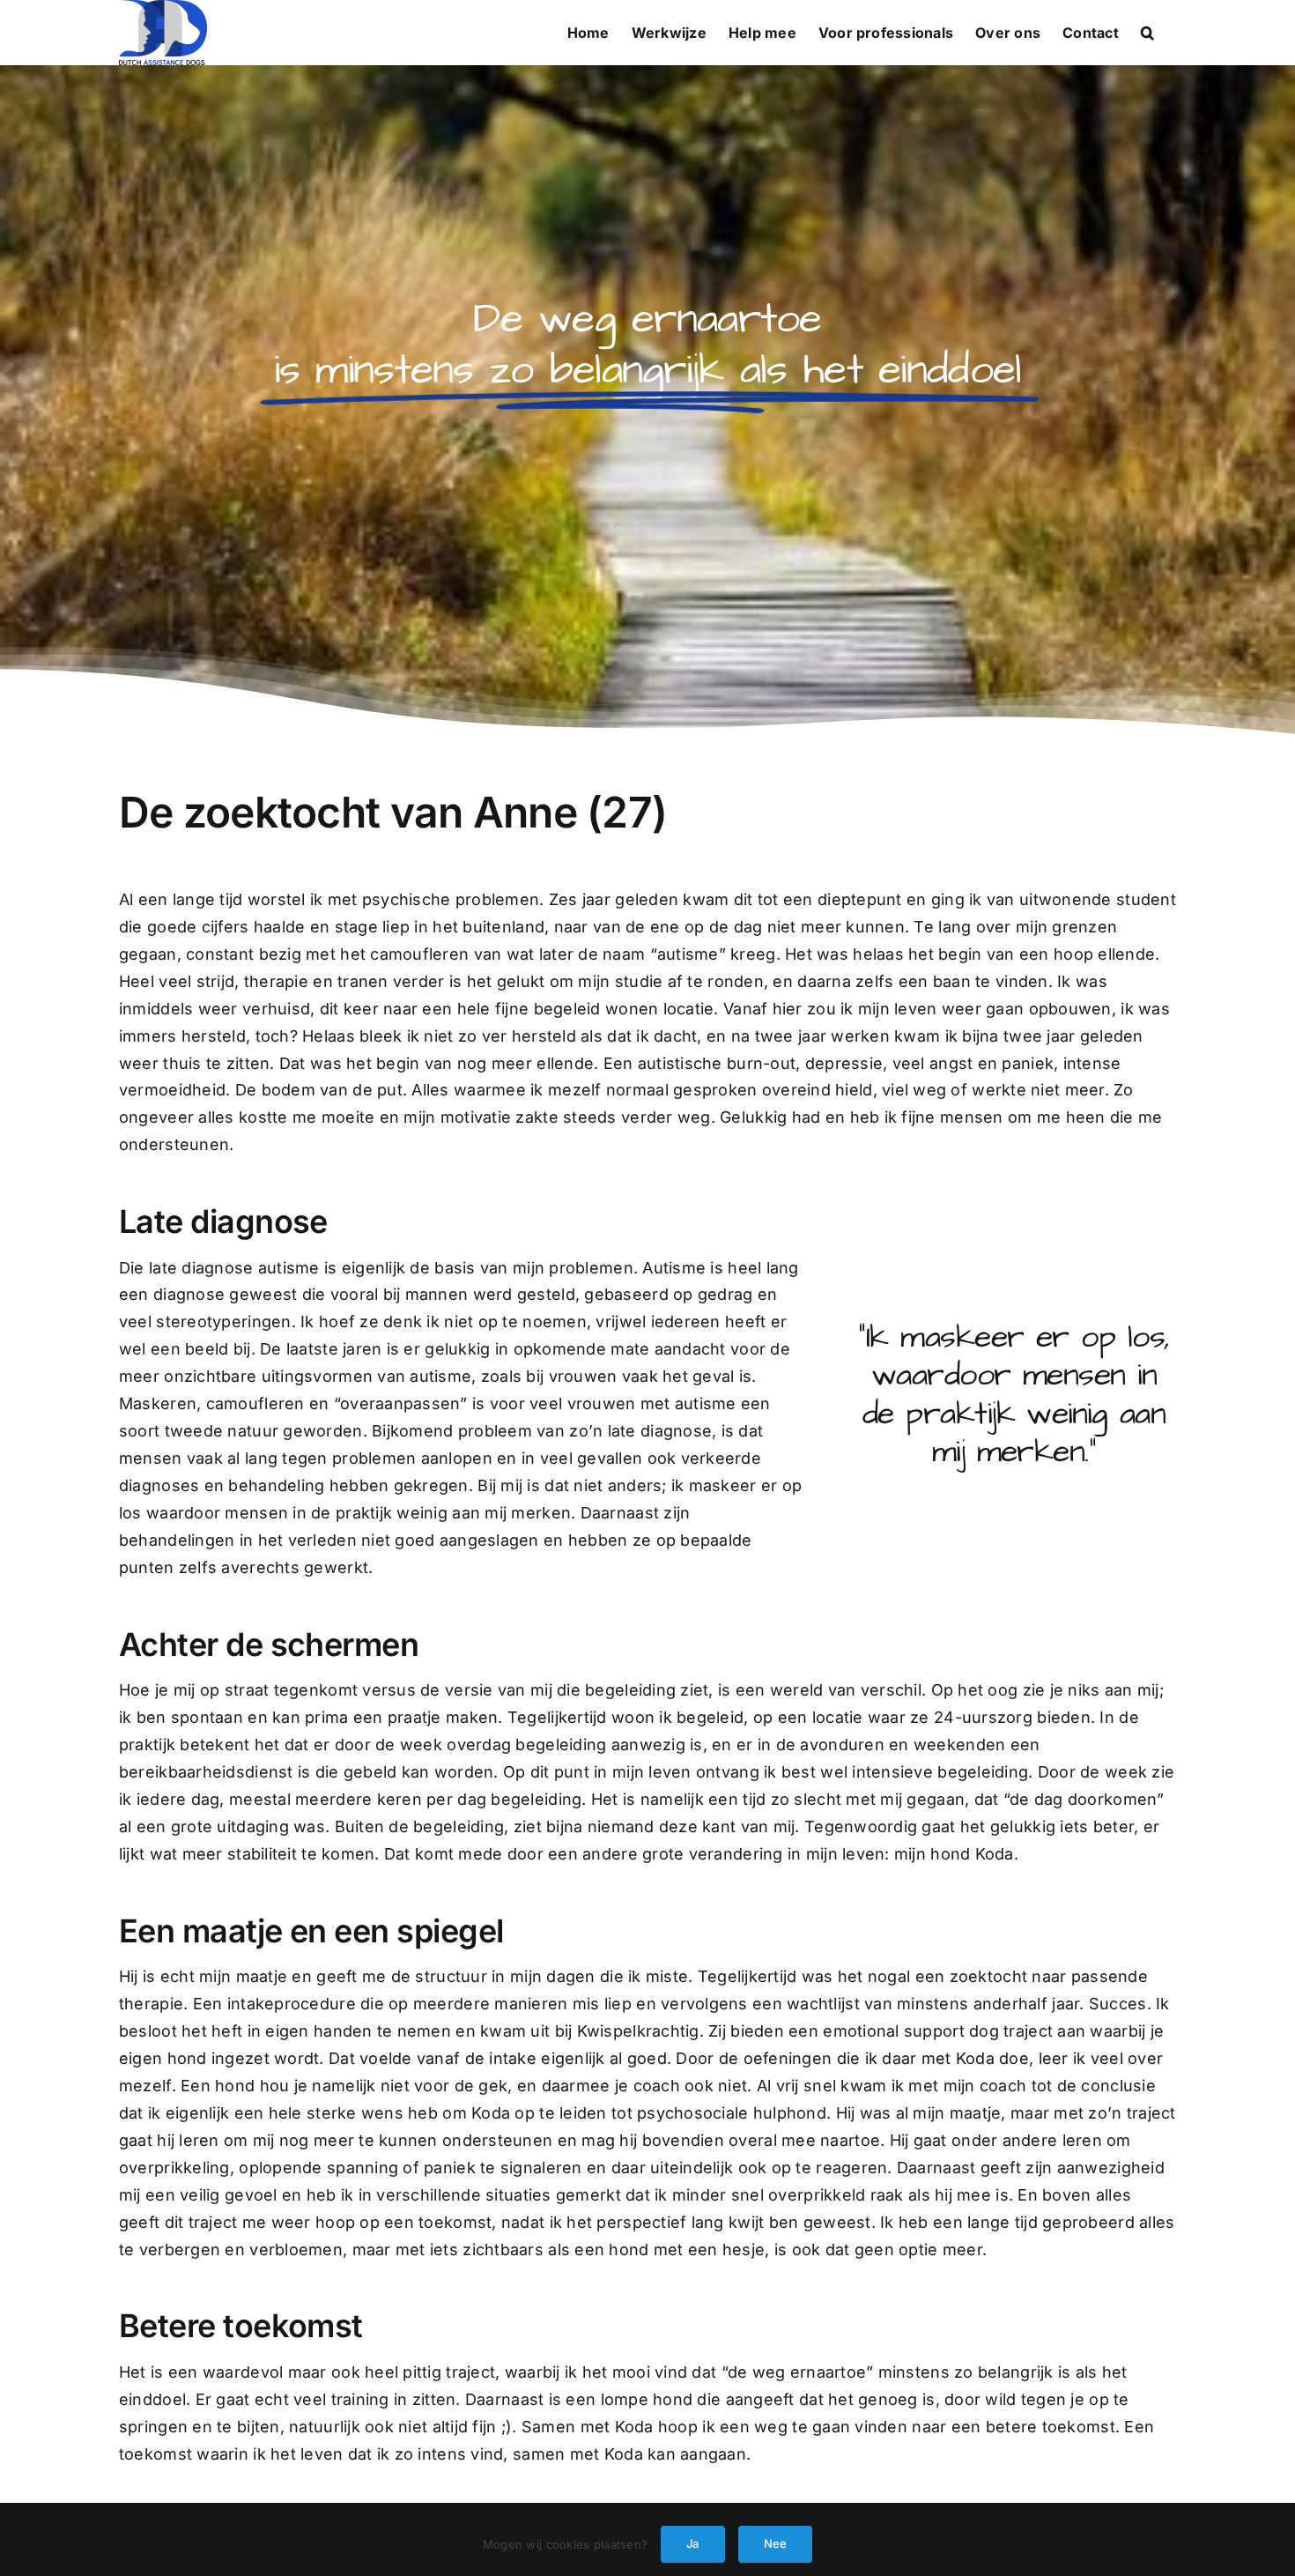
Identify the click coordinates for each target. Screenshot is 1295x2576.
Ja (692, 2543)
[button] (1147, 33)
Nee (776, 2543)
